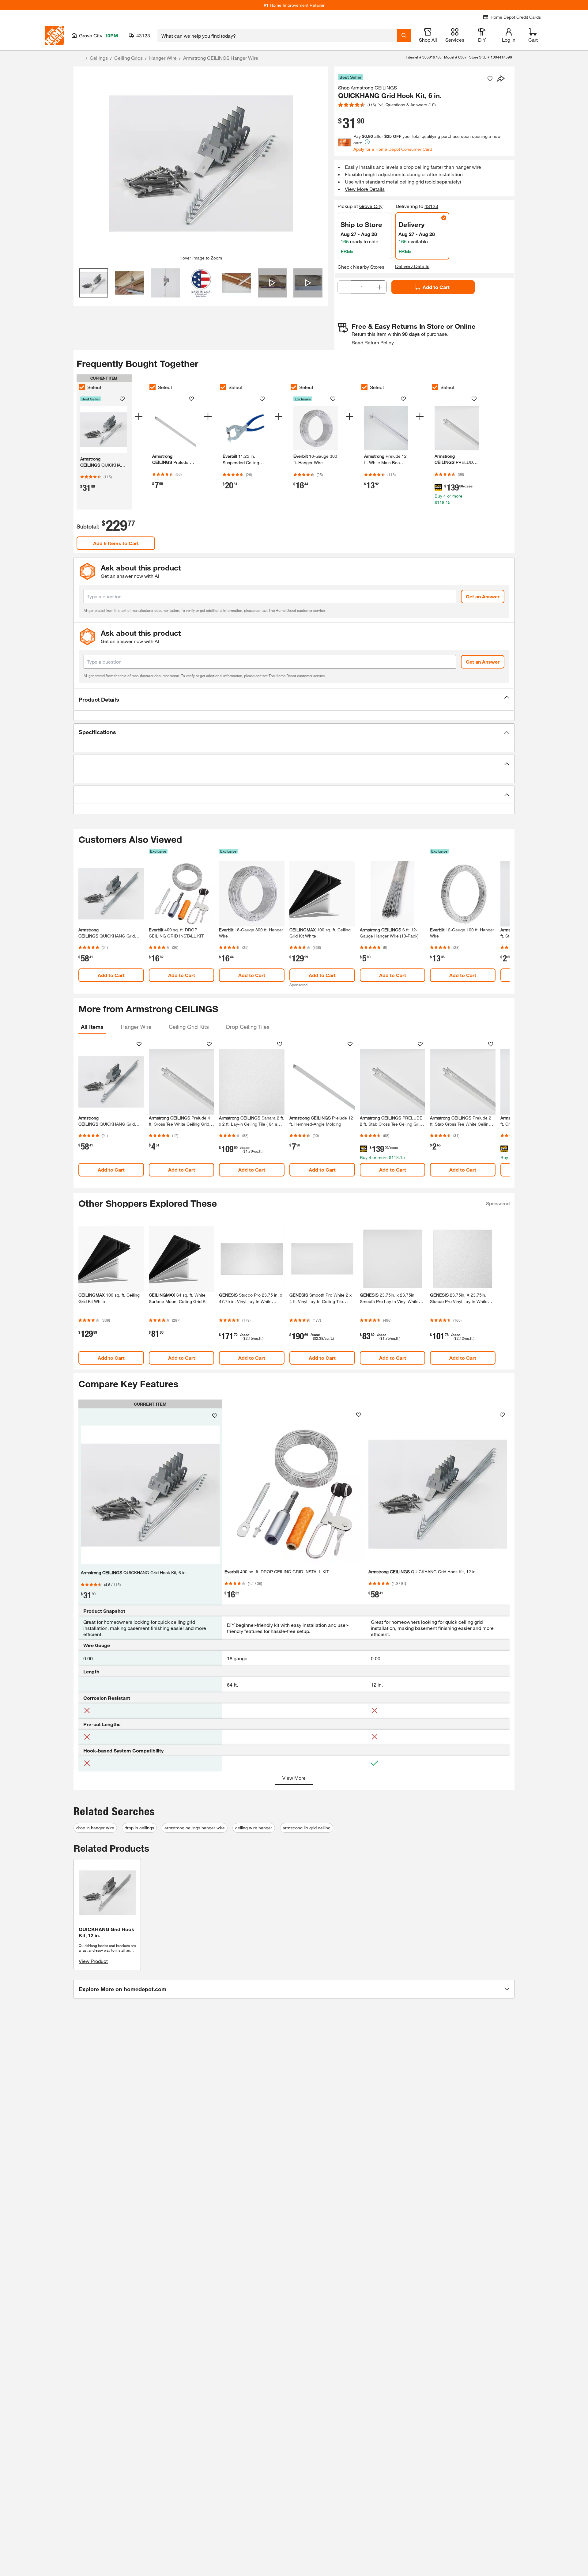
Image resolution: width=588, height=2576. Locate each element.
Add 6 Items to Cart (116, 543)
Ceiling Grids (128, 58)
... (80, 59)
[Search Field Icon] (404, 36)
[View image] (94, 283)
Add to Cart (436, 287)
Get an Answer (483, 596)
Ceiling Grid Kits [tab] (189, 1027)
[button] (294, 699)
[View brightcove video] (272, 283)
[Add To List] (490, 79)
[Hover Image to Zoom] (201, 163)
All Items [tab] (92, 1027)
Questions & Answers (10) (411, 105)
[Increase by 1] (380, 287)
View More (294, 1778)
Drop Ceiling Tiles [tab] (248, 1027)
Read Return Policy (373, 342)
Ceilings (99, 58)
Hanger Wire (163, 58)
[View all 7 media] (308, 283)
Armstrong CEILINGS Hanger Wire (221, 58)
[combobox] (277, 36)
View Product (93, 1961)
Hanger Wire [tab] (136, 1027)
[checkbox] (82, 387)
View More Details (365, 189)
